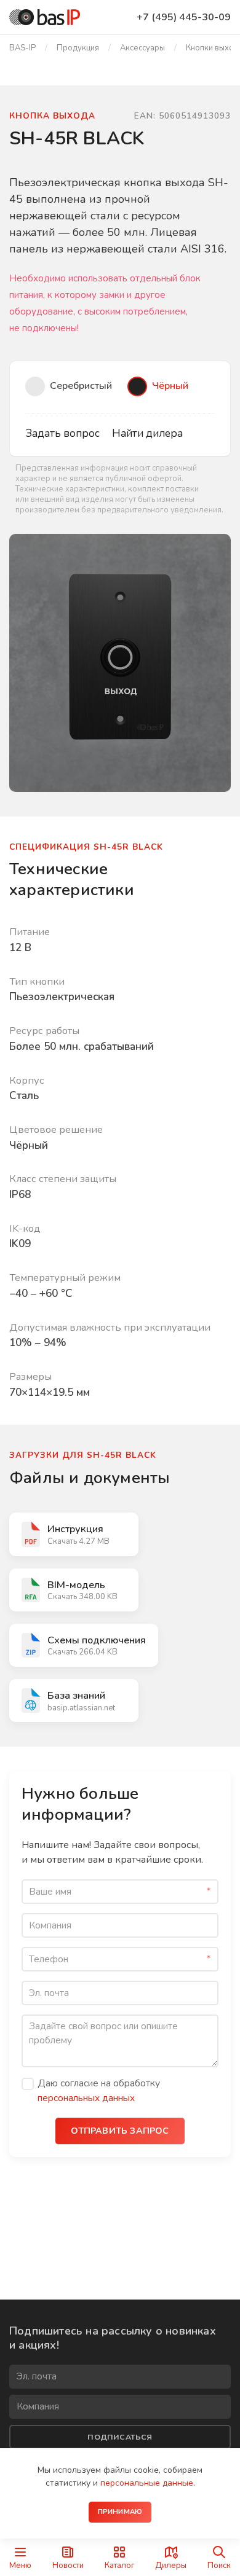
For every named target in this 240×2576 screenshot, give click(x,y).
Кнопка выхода (52, 116)
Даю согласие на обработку (99, 2090)
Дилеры (171, 2565)
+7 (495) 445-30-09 (184, 17)
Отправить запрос (120, 2131)
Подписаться (120, 2437)
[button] (120, 656)
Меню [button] (20, 2565)
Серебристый (81, 386)
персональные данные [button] (147, 2483)
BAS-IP (22, 48)
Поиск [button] (219, 2565)
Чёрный (170, 386)
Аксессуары (142, 48)
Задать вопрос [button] (62, 433)
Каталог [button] (120, 2565)
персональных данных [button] (86, 2098)
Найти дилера (147, 433)
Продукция (78, 48)
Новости (68, 2565)
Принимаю (120, 2512)
